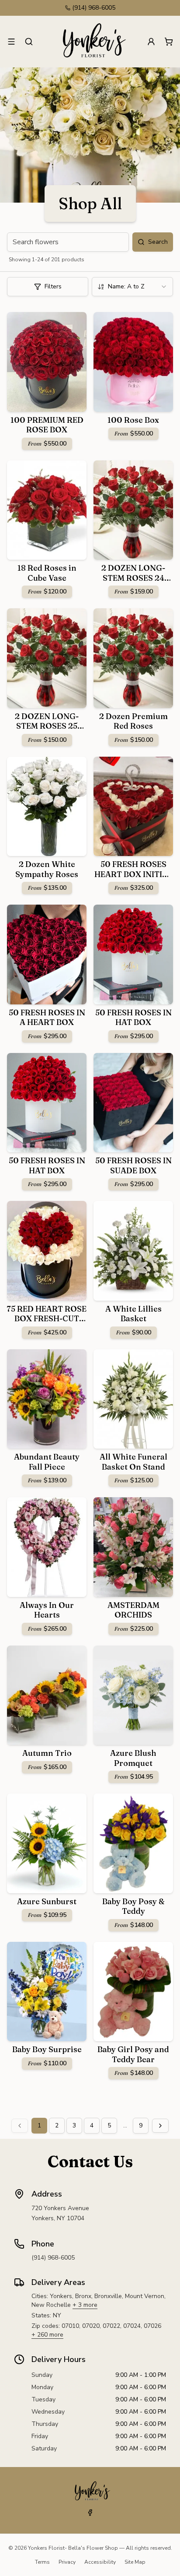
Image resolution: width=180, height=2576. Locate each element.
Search (158, 242)
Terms (42, 2562)
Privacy (67, 2562)
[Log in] (151, 42)
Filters (53, 286)
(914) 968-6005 (94, 8)
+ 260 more (47, 2335)
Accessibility (100, 2562)
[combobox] (132, 287)
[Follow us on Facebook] (90, 2513)
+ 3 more (85, 2305)
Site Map (135, 2562)
